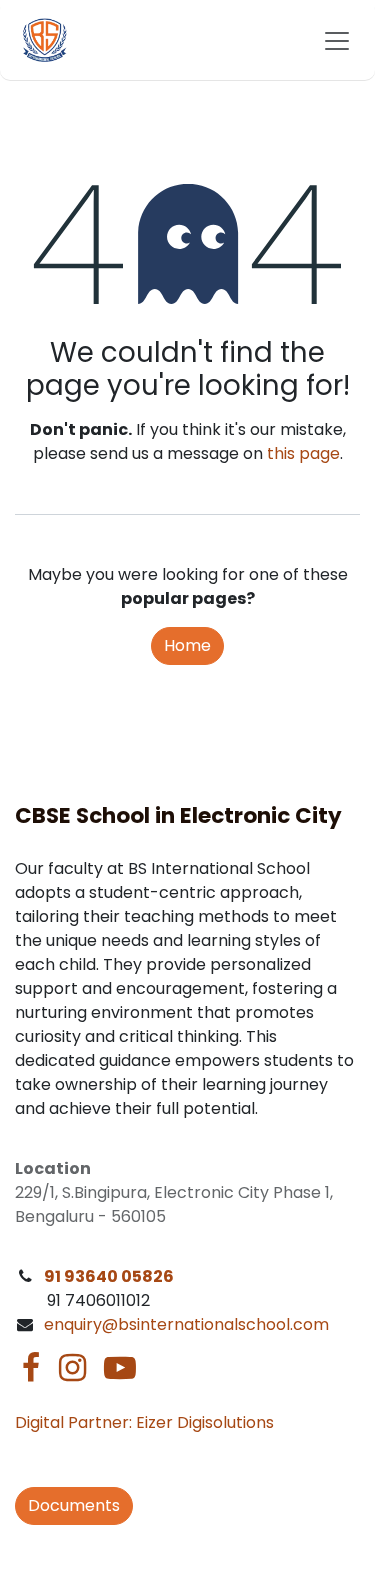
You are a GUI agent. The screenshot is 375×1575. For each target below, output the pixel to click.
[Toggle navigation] (337, 40)
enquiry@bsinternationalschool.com (186, 1324)
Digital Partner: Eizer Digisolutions (144, 1422)
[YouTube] (120, 1368)
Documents (74, 1505)
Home (187, 645)
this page (303, 453)
